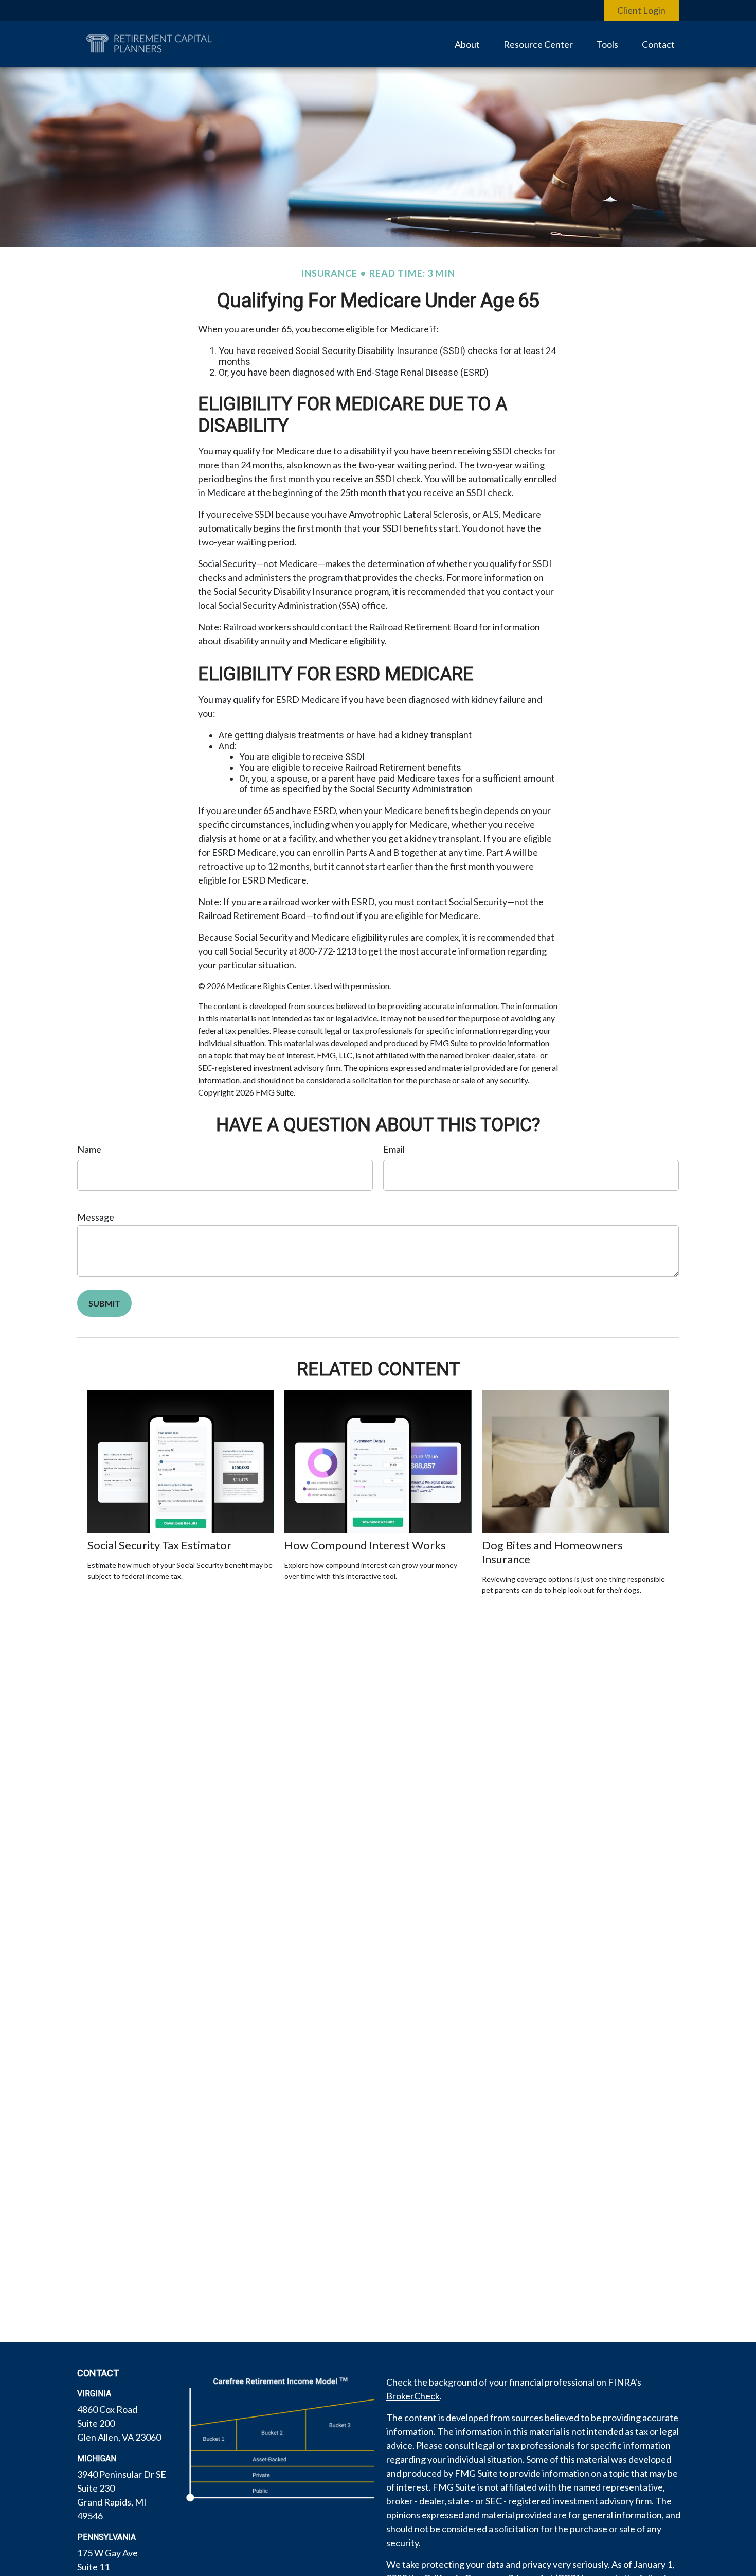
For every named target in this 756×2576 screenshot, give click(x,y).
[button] (467, 44)
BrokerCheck (413, 2396)
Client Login (641, 10)
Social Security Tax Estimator (159, 1545)
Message (96, 1217)
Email (394, 1149)
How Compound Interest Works (365, 1545)
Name (89, 1149)
